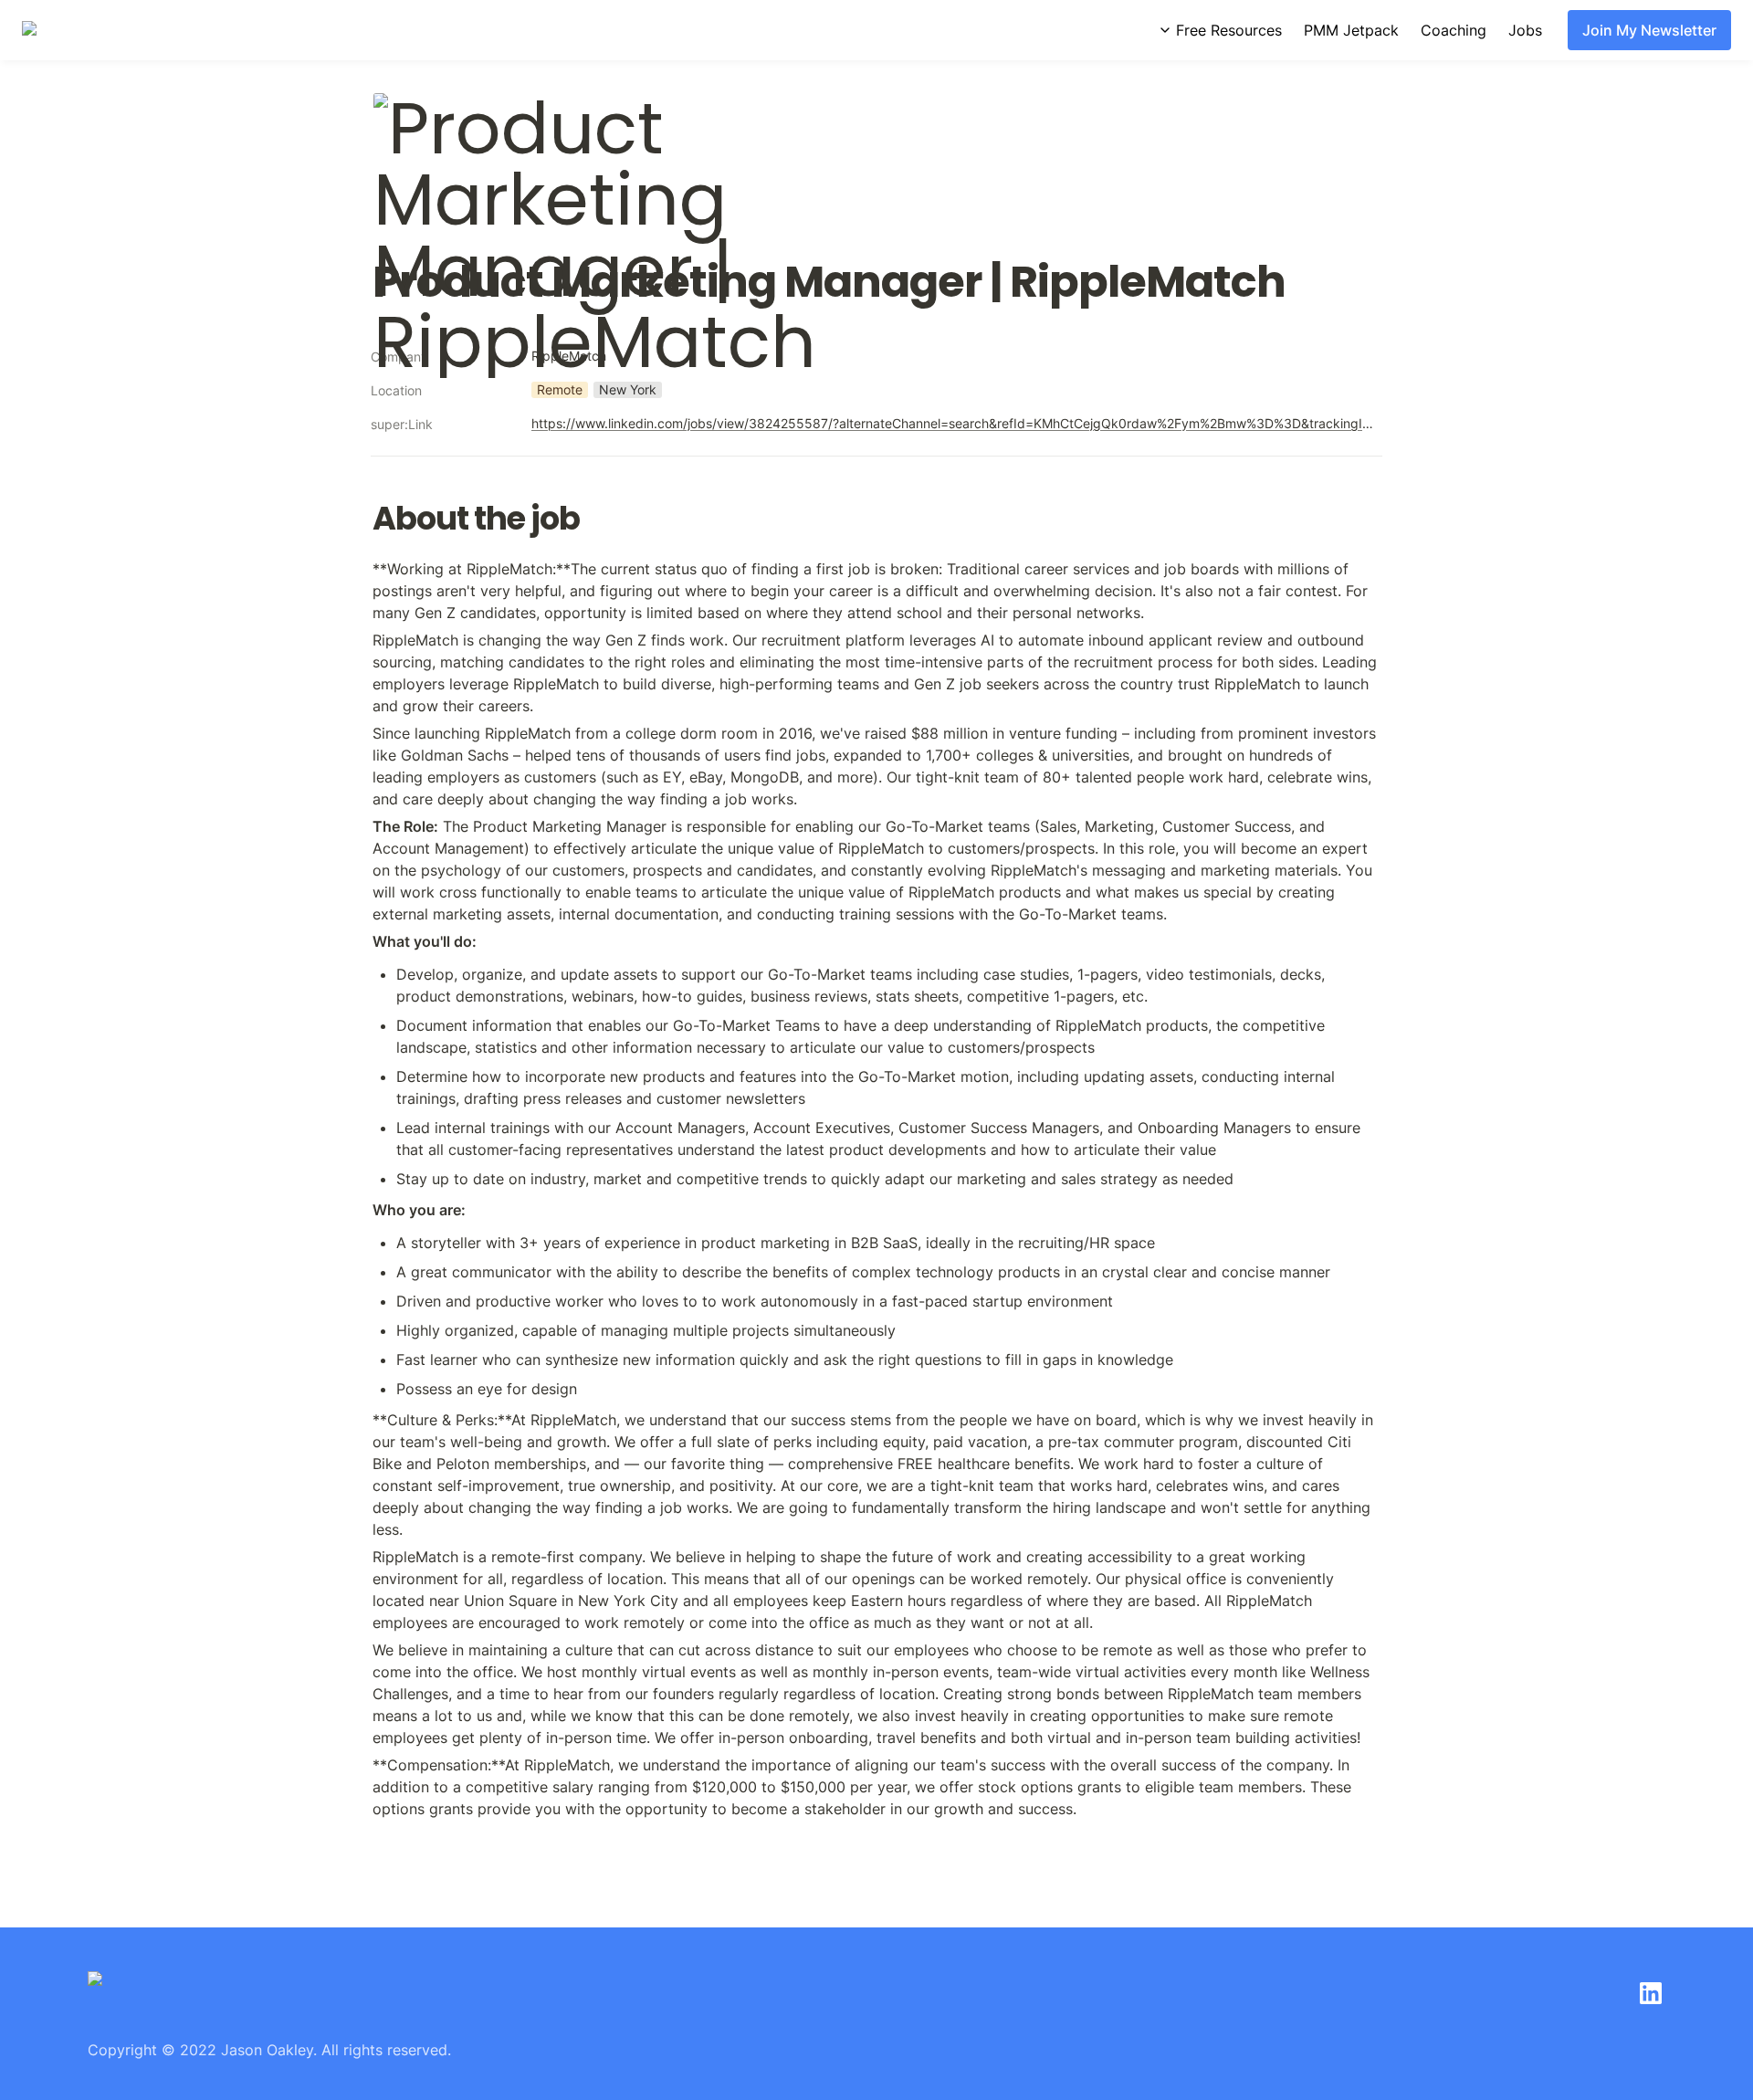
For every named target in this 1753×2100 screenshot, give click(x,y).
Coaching (1454, 30)
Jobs (1525, 30)
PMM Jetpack (1351, 30)
